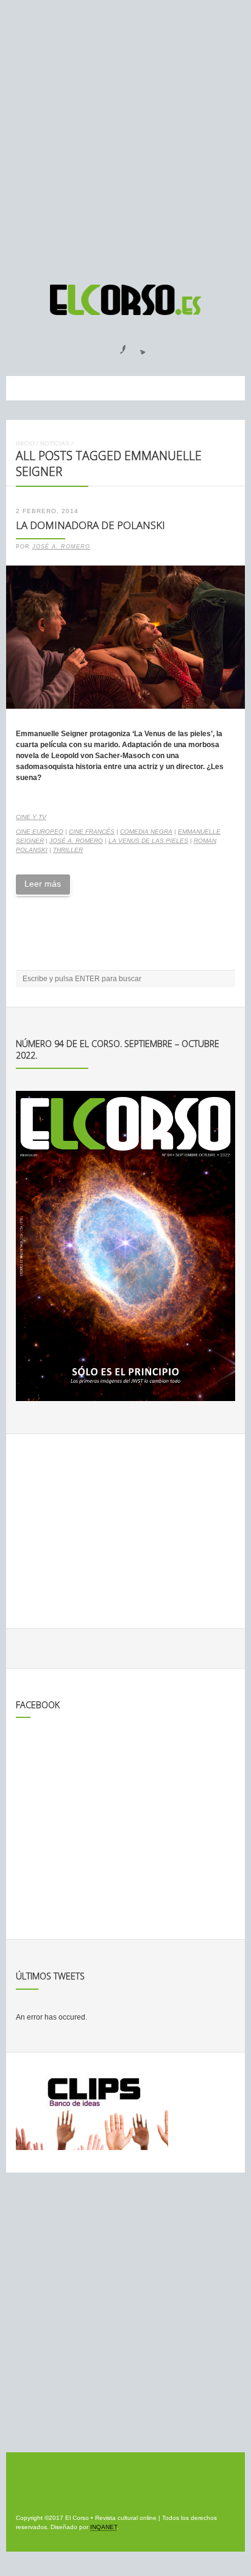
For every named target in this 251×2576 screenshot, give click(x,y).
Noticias (55, 443)
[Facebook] (116, 346)
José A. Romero (61, 547)
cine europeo (40, 832)
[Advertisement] (125, 137)
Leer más (43, 884)
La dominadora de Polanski (90, 525)
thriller (68, 850)
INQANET (104, 2527)
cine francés (92, 832)
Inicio (25, 443)
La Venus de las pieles (148, 841)
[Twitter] (138, 346)
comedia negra (146, 832)
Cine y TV (31, 817)
